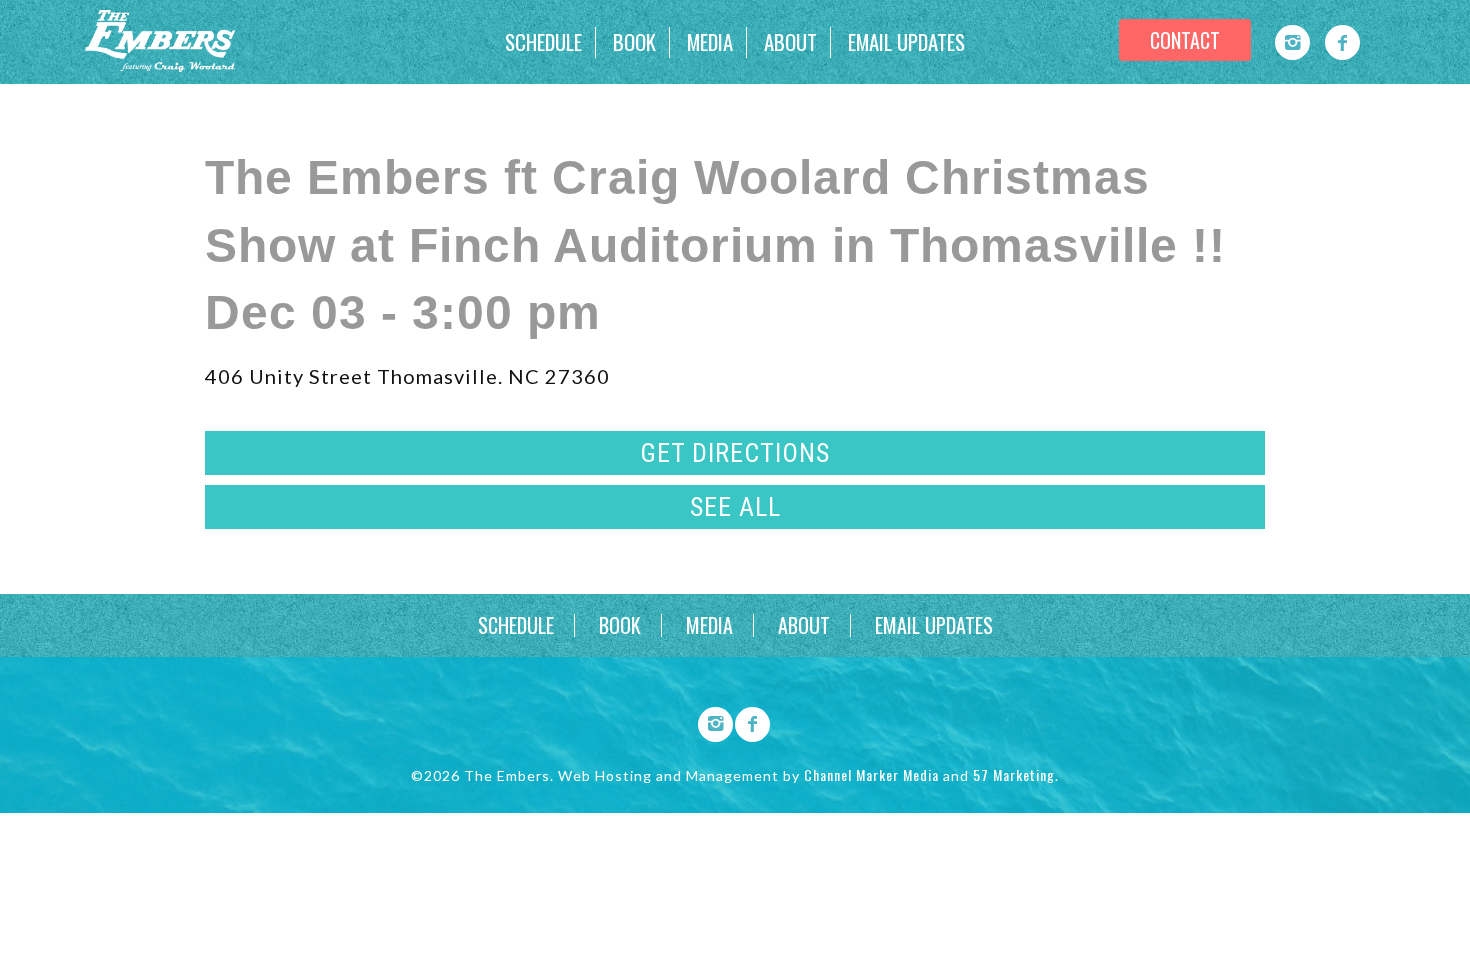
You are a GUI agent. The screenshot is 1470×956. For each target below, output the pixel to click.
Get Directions (735, 453)
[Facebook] (1342, 42)
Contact (1185, 40)
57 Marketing (1014, 774)
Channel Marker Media (871, 774)
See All (735, 507)
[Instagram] (1292, 42)
